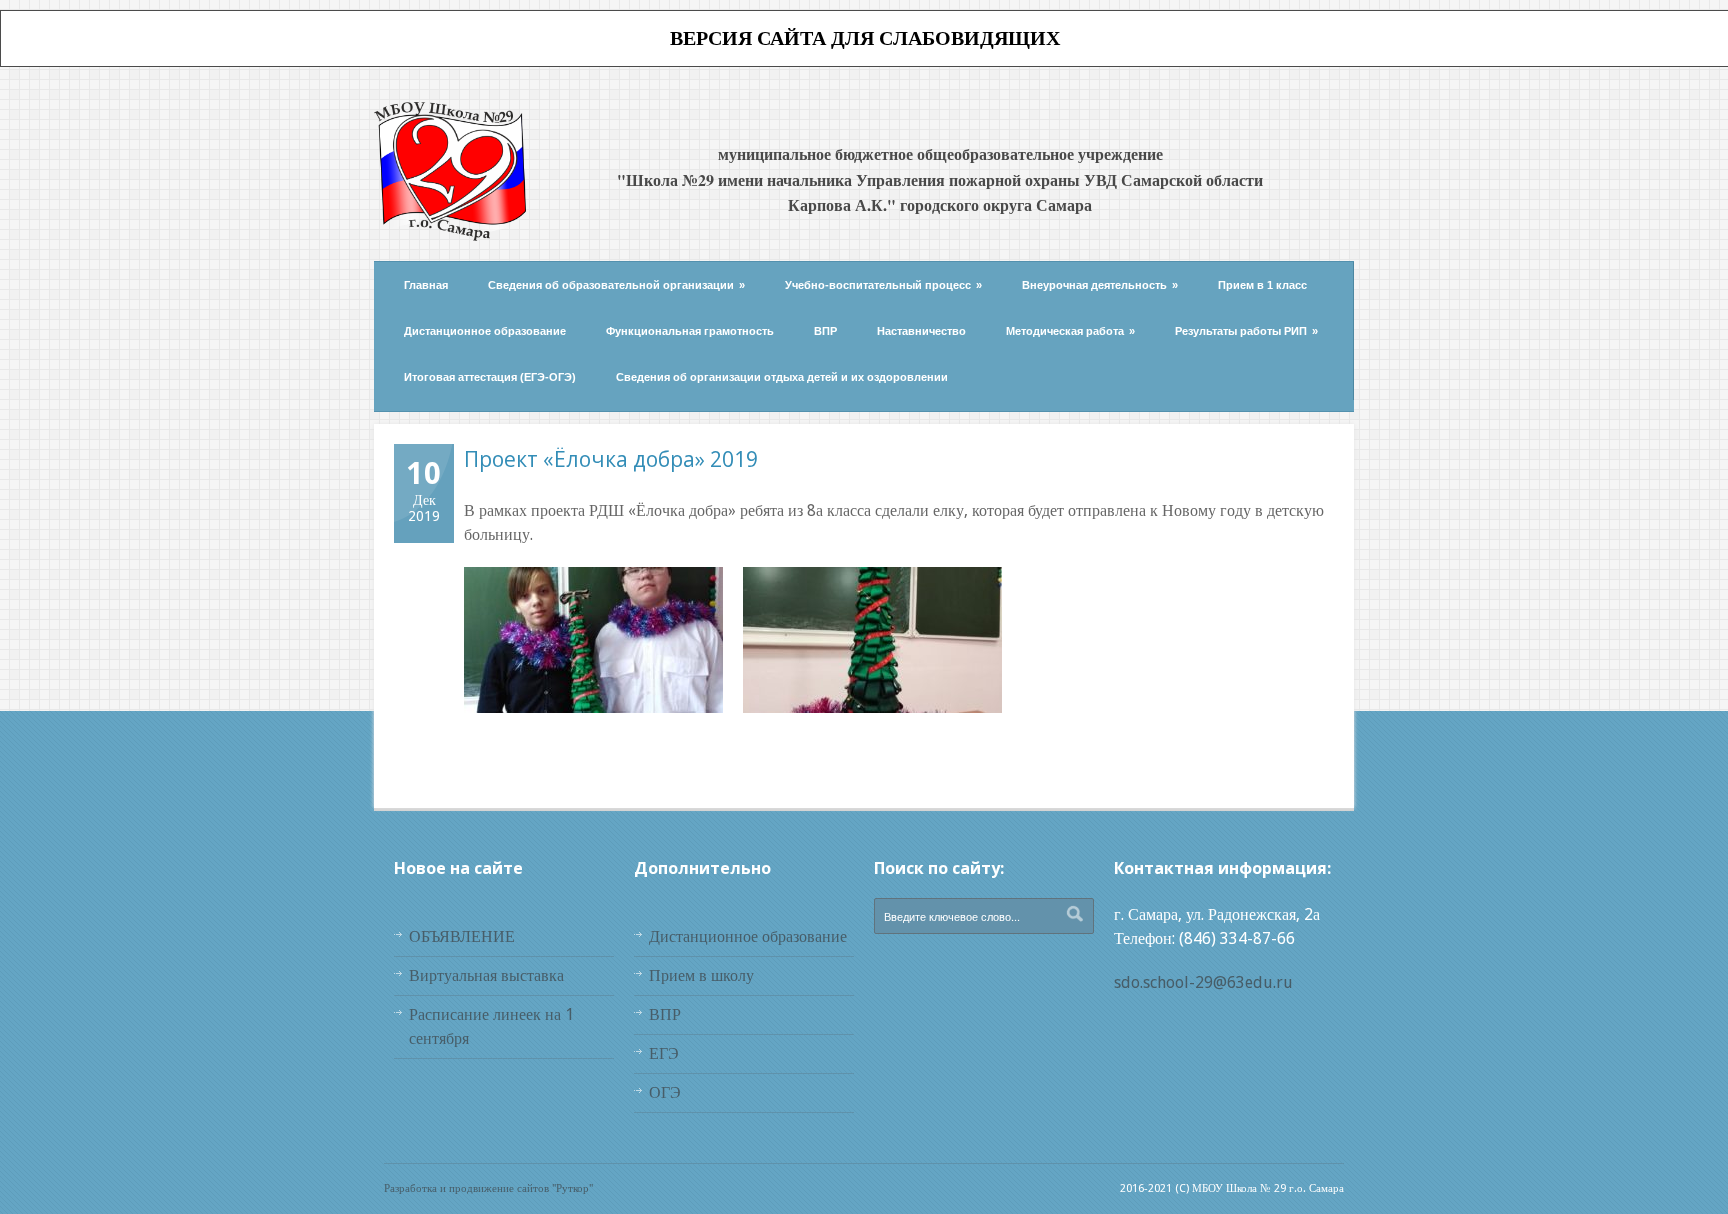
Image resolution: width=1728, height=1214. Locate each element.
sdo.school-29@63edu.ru (1203, 982)
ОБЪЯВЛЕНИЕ (462, 936)
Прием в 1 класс (1262, 285)
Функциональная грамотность (690, 331)
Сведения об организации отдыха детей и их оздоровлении (782, 377)
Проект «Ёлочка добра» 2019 (611, 459)
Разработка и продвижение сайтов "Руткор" (488, 1188)
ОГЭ (665, 1092)
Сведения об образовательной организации (616, 285)
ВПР (825, 331)
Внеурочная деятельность (1100, 285)
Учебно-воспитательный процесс (883, 285)
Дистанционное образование (485, 331)
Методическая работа (1070, 331)
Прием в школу (701, 975)
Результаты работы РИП (1246, 331)
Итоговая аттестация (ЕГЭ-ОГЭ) (490, 377)
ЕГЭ (664, 1053)
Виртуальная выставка (486, 975)
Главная (426, 285)
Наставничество (921, 331)
